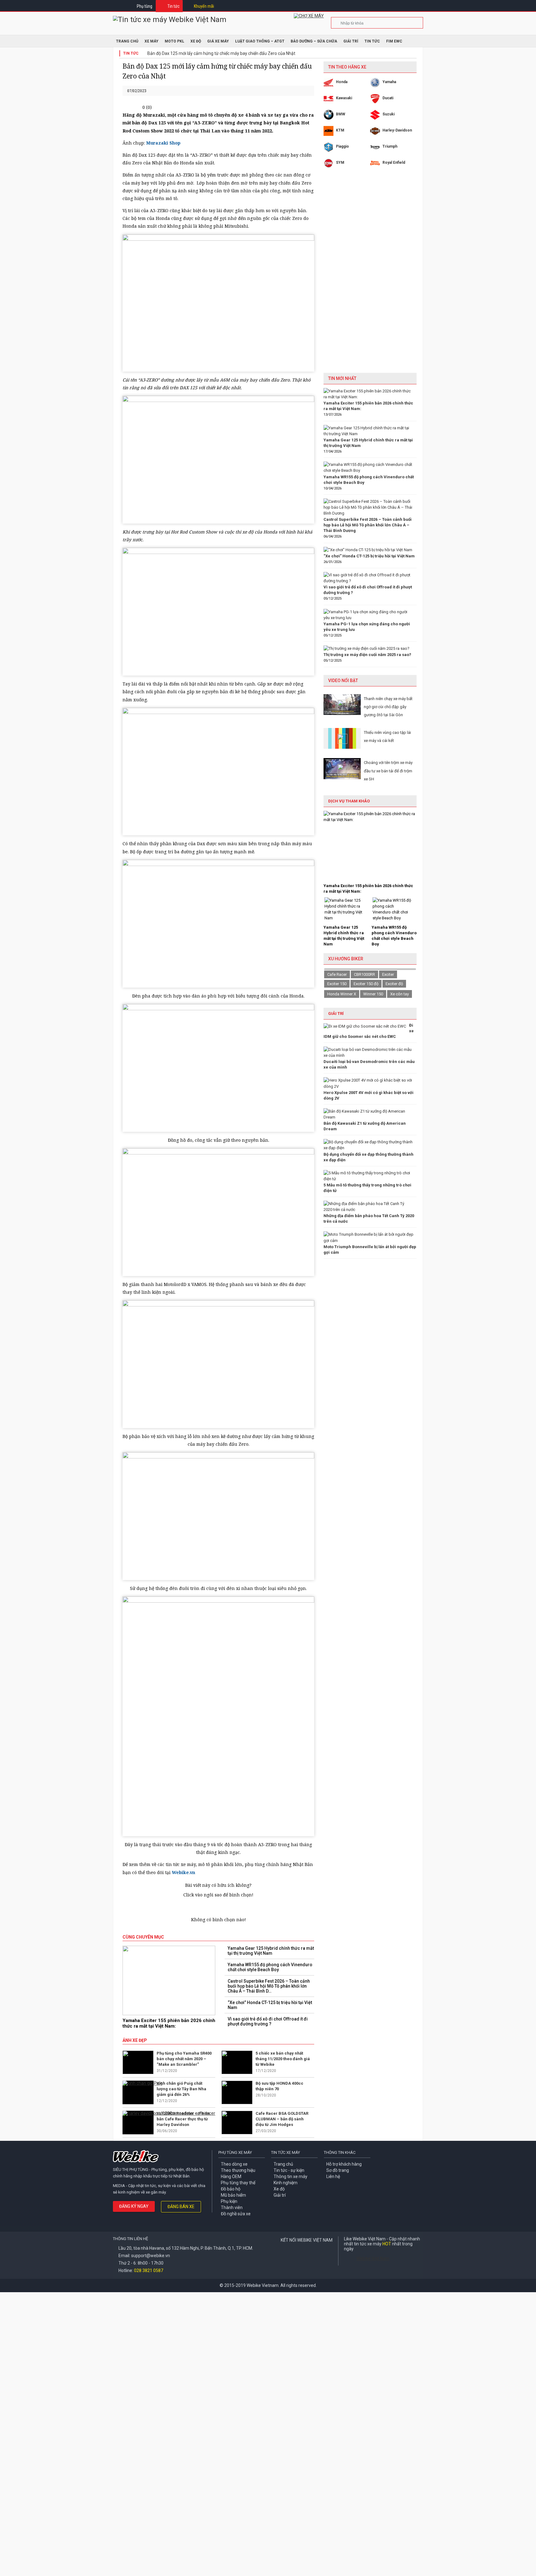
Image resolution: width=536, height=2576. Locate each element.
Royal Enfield (394, 163)
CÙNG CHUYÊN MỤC (143, 1937)
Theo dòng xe (234, 2164)
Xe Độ (196, 41)
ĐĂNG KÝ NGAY (134, 2206)
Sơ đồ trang (338, 2170)
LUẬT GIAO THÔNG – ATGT (260, 41)
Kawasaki (344, 98)
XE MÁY (152, 41)
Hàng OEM (231, 2176)
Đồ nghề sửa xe (236, 2214)
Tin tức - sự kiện (289, 2170)
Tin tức (174, 6)
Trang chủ (283, 2164)
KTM (340, 130)
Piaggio (342, 146)
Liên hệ (333, 2176)
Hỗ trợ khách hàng (344, 2164)
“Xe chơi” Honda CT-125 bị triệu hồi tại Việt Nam (270, 2005)
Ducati (388, 98)
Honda (342, 82)
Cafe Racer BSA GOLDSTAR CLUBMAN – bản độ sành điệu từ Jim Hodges (282, 2119)
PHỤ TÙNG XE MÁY (235, 2152)
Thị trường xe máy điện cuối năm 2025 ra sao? (367, 655)
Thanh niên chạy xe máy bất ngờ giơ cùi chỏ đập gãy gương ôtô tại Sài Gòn (388, 707)
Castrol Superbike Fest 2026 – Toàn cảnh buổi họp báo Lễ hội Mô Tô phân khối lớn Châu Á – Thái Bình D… (269, 1986)
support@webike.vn (151, 2256)
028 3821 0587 (149, 2270)
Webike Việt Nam (373, 2258)
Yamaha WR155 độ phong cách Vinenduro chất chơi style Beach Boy (270, 1967)
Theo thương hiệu (238, 2170)
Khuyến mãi (204, 6)
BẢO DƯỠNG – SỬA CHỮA (314, 41)
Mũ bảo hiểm (233, 2195)
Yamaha (389, 82)
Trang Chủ (127, 41)
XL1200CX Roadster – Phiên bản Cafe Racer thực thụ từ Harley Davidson (183, 2119)
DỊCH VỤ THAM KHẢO (349, 801)
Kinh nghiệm (286, 2183)
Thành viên (232, 2208)
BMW (341, 114)
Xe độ (279, 2189)
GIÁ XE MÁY (218, 41)
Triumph (390, 146)
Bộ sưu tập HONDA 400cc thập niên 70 (279, 2086)
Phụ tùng (145, 6)
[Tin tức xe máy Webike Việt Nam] (170, 20)
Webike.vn (183, 1872)
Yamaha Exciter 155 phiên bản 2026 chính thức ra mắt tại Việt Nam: (169, 2023)
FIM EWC (394, 41)
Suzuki (389, 114)
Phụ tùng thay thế (238, 2183)
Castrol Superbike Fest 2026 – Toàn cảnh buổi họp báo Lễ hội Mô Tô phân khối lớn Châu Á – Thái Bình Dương (368, 525)
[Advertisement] (370, 275)
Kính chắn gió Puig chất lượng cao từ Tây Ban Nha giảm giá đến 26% (181, 2089)
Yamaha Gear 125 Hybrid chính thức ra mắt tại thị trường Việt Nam (271, 1951)
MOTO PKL (174, 41)
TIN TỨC (372, 41)
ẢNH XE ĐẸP (135, 2040)
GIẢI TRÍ (336, 1013)
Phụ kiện (229, 2201)
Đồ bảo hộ (231, 2189)
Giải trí (351, 41)
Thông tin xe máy (290, 2176)
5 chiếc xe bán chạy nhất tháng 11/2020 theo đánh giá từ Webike (283, 2059)
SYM (340, 163)
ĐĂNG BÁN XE (181, 2207)
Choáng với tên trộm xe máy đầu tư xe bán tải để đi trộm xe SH (388, 771)
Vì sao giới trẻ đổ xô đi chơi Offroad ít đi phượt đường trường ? (268, 2021)
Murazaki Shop (163, 143)
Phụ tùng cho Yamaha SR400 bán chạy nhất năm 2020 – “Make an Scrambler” (184, 2059)
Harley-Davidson (397, 130)
